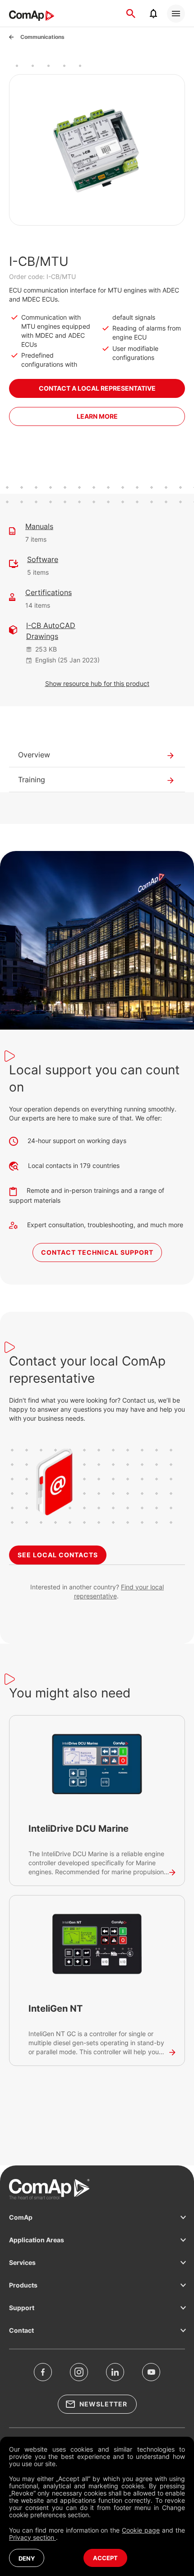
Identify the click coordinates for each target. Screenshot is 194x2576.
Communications (42, 37)
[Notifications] (153, 14)
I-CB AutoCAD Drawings (51, 631)
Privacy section (32, 2537)
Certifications (48, 592)
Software (43, 559)
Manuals (39, 526)
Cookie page (141, 2530)
